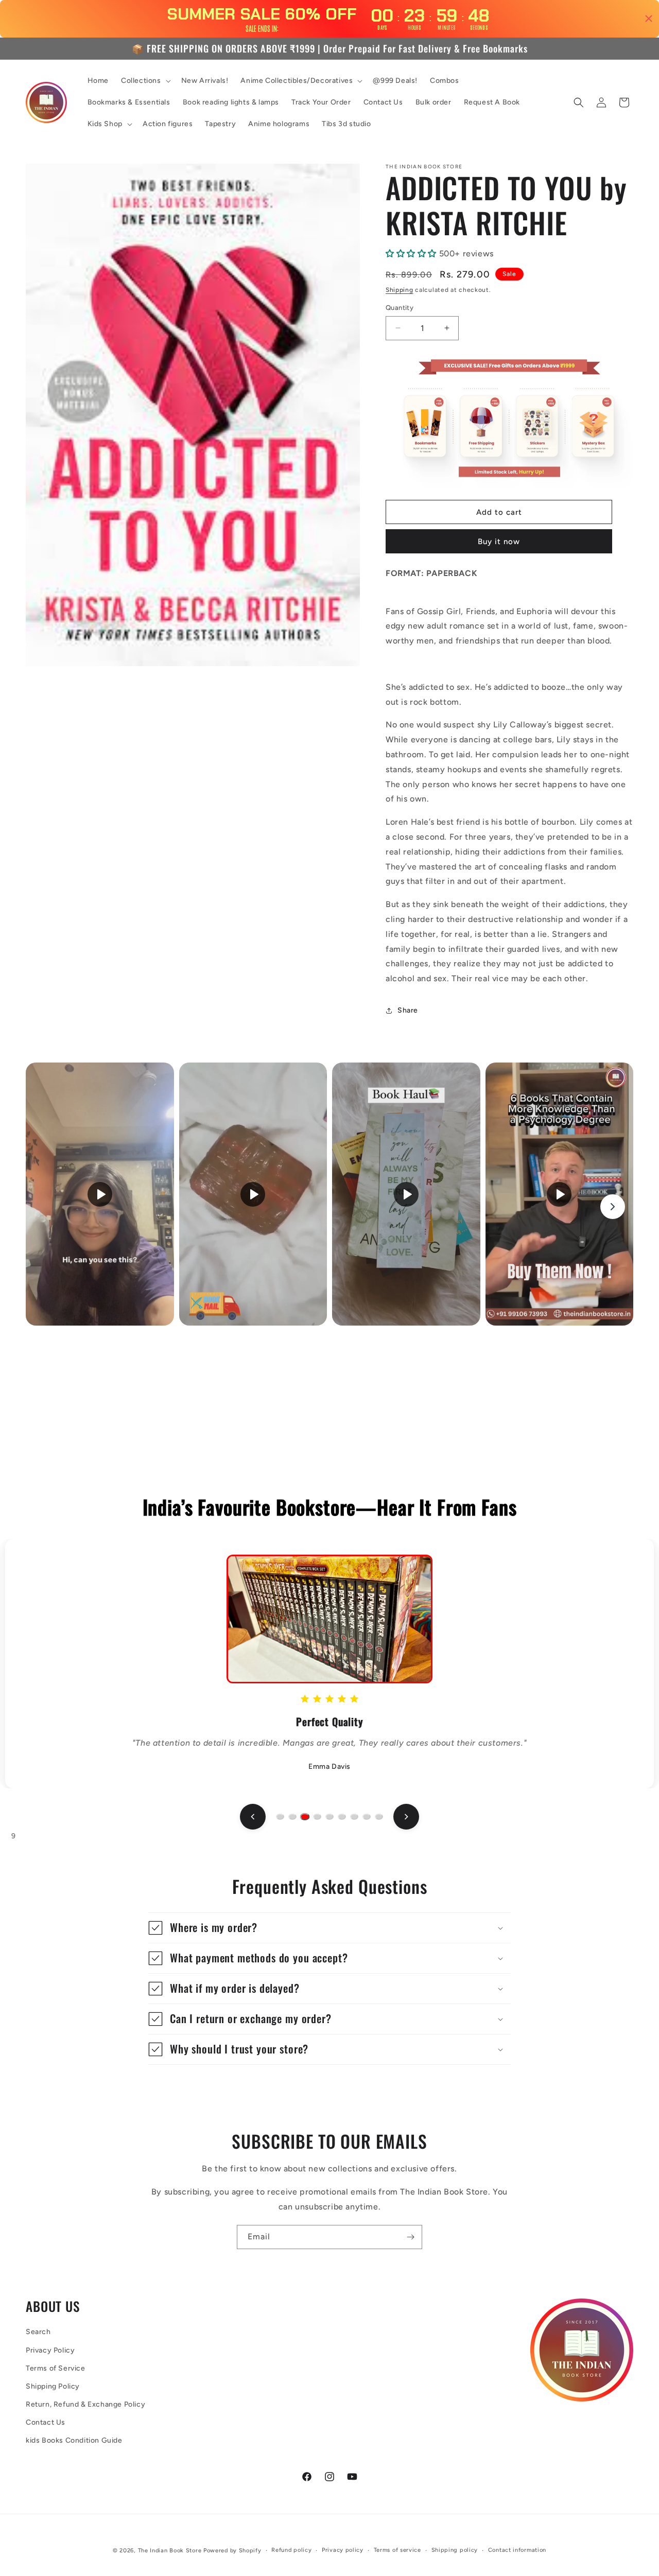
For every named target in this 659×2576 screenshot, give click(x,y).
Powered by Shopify (232, 2551)
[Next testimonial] (406, 1817)
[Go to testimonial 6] (342, 1817)
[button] (145, 81)
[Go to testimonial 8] (367, 1817)
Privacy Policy (50, 2350)
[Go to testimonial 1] (280, 1817)
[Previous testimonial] (253, 1817)
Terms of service (397, 2550)
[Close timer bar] (649, 19)
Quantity (400, 308)
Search (38, 2332)
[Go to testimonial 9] (379, 1817)
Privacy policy (343, 2550)
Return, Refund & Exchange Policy (85, 2404)
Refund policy (291, 2550)
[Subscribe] (410, 2237)
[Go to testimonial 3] (305, 1817)
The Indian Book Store (170, 2551)
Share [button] (408, 1010)
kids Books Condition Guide (74, 2440)
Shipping (400, 290)
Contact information (517, 2550)
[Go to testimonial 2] (292, 1817)
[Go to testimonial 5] (329, 1817)
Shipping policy (455, 2550)
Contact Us (46, 2422)
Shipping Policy (53, 2386)
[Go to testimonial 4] (317, 1817)
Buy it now (499, 542)
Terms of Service (56, 2368)
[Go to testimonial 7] (354, 1817)
